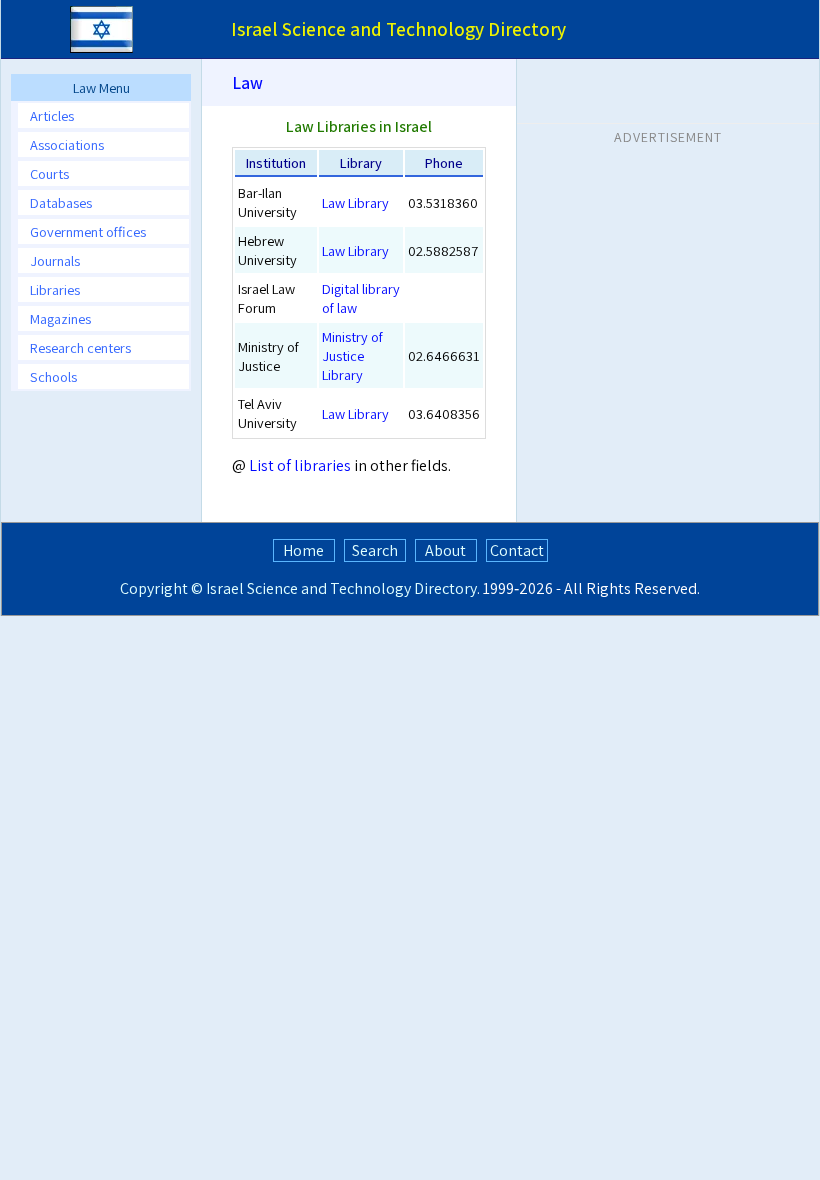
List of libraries (300, 465)
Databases (61, 202)
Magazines (60, 318)
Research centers (80, 347)
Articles (52, 115)
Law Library (355, 202)
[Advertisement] (668, 279)
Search (375, 550)
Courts (49, 173)
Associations (67, 144)
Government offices (88, 231)
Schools (53, 376)
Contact (517, 550)
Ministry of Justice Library (352, 355)
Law (247, 82)
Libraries (55, 289)
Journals (55, 260)
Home (303, 550)
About (445, 550)
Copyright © (161, 588)
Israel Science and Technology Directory (341, 588)
